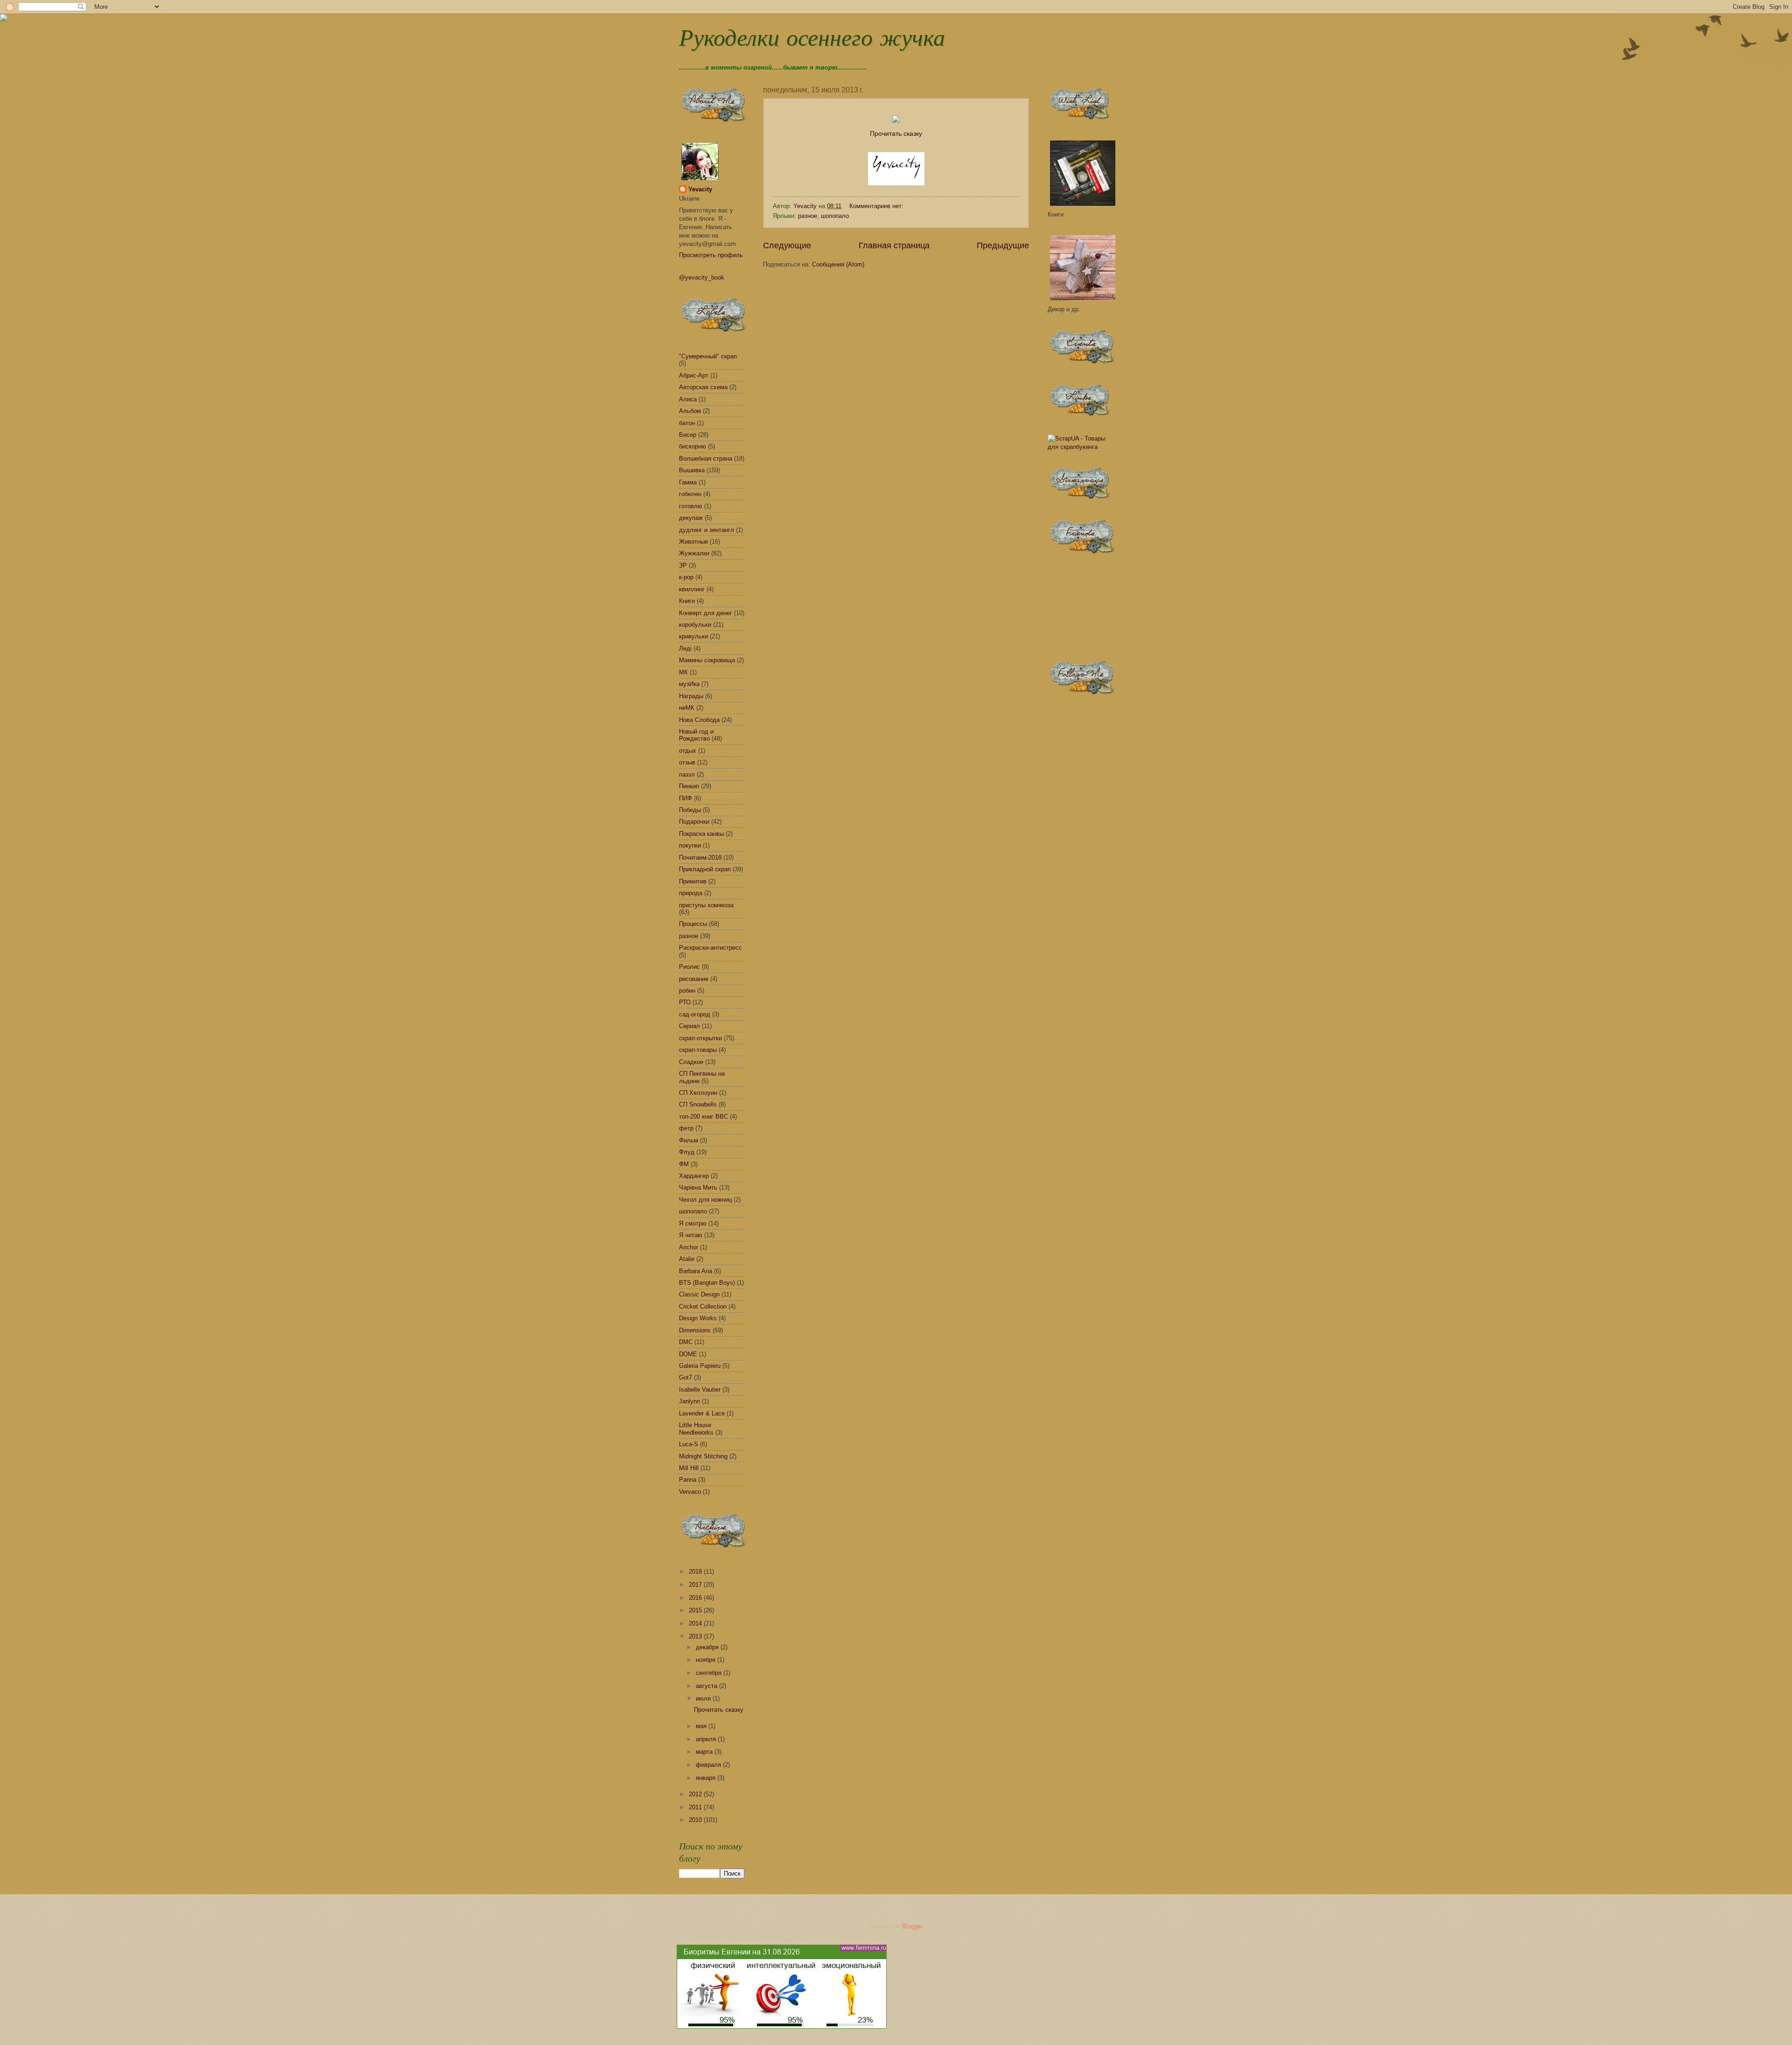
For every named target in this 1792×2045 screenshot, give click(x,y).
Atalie (687, 1259)
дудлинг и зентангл (707, 530)
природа (691, 893)
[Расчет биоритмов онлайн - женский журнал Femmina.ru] (782, 2027)
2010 (696, 1820)
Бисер (688, 435)
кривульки (693, 636)
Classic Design (699, 1294)
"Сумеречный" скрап (708, 356)
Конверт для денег (706, 613)
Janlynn (689, 1401)
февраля (709, 1765)
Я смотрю (693, 1223)
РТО (685, 1002)
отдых (688, 751)
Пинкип (689, 786)
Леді (685, 648)
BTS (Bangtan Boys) (707, 1283)
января (707, 1778)
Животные (693, 542)
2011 (696, 1807)
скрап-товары (698, 1050)
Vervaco (690, 1492)
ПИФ (686, 798)
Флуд (687, 1152)
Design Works (698, 1318)
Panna (688, 1480)
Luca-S (689, 1444)
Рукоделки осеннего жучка (812, 40)
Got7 (686, 1377)
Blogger (912, 1926)
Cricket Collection (703, 1306)
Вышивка (692, 470)
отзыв (687, 762)
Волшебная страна (706, 459)
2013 (696, 1636)
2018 (696, 1572)
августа (707, 1686)
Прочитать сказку (896, 134)
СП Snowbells (698, 1104)
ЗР (683, 565)
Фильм (689, 1140)
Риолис (689, 967)
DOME (688, 1354)
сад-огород (695, 1014)
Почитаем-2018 (700, 858)
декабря (708, 1647)
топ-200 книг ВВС (703, 1117)
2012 (696, 1794)
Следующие (787, 245)
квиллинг (692, 589)
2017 (696, 1585)
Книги (687, 601)
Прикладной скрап (705, 869)
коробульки (695, 625)
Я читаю (691, 1235)
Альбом (690, 411)
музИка (689, 684)
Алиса (688, 399)
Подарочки (694, 822)
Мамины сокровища (707, 660)
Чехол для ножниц (705, 1200)
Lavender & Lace (702, 1413)
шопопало (835, 216)
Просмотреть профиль (711, 255)
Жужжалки (694, 553)
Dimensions (695, 1330)
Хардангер (694, 1176)
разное (808, 216)
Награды (691, 696)
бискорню (693, 446)
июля (704, 1698)
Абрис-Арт (694, 375)
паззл (687, 774)
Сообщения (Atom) (838, 264)
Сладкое (691, 1062)
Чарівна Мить (698, 1187)
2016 (696, 1598)
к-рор (686, 577)
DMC (686, 1342)
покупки (690, 845)
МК (683, 672)
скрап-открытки (700, 1038)
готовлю (691, 506)
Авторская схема (703, 387)
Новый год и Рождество (696, 735)
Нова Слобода (699, 720)
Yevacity (700, 189)
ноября (707, 1660)
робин (687, 991)
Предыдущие (1003, 245)
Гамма (688, 482)
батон (687, 423)
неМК (687, 708)
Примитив (693, 881)
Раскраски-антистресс (710, 948)
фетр (686, 1128)
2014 (696, 1623)
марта (705, 1752)
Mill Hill (689, 1468)
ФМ (684, 1164)
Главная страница (894, 245)
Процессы (693, 924)
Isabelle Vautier (700, 1390)
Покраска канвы (701, 834)
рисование (694, 979)
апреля (707, 1739)
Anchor (689, 1247)
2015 (696, 1610)
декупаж (691, 518)
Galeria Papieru (700, 1366)
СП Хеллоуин (698, 1093)
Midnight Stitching (703, 1456)
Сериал (689, 1026)
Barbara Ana (696, 1271)
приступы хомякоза (706, 905)
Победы (690, 810)
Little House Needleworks (696, 1429)
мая (702, 1726)
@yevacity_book (702, 277)
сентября (710, 1673)
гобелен (690, 494)
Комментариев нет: (877, 206)
